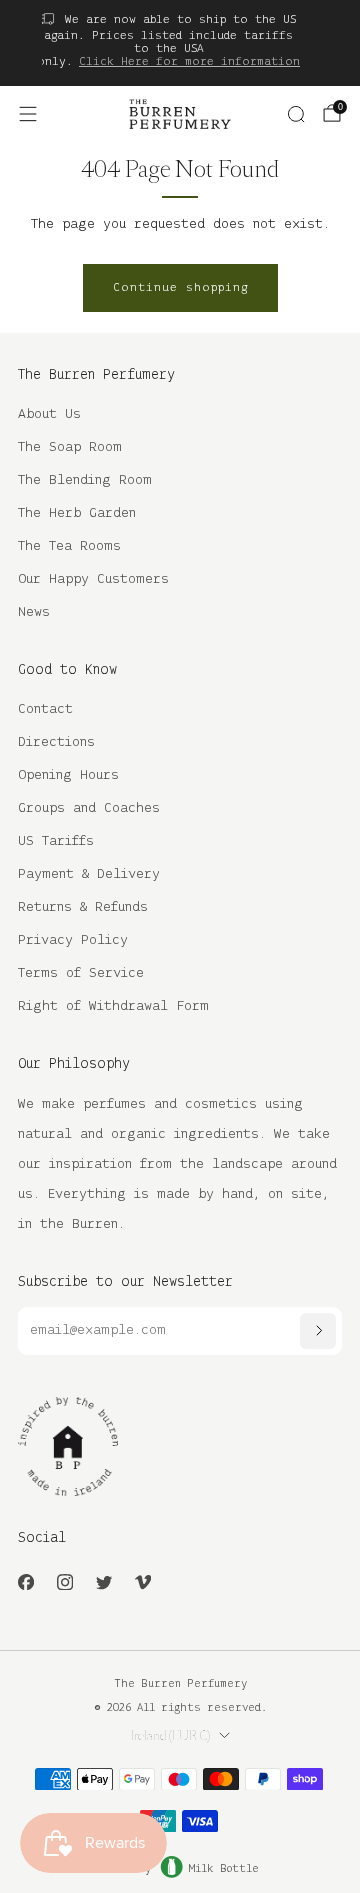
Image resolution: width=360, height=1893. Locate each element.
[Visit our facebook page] (25, 1582)
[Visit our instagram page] (64, 1582)
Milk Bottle (224, 1869)
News (34, 612)
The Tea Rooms (69, 546)
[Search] (296, 114)
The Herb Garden (77, 513)
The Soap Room (70, 447)
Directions (56, 742)
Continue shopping (180, 287)
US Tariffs (56, 841)
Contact (45, 709)
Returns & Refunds (83, 907)
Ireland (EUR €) (170, 1736)
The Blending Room (85, 480)
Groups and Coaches (89, 808)
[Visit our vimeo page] (142, 1582)
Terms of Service (81, 973)
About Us (49, 414)
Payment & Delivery (89, 874)
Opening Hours (68, 775)
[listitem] (168, 43)
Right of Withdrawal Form (113, 1006)
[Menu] (28, 114)
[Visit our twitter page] (103, 1582)
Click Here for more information (189, 61)
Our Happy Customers (93, 579)
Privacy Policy (73, 940)
